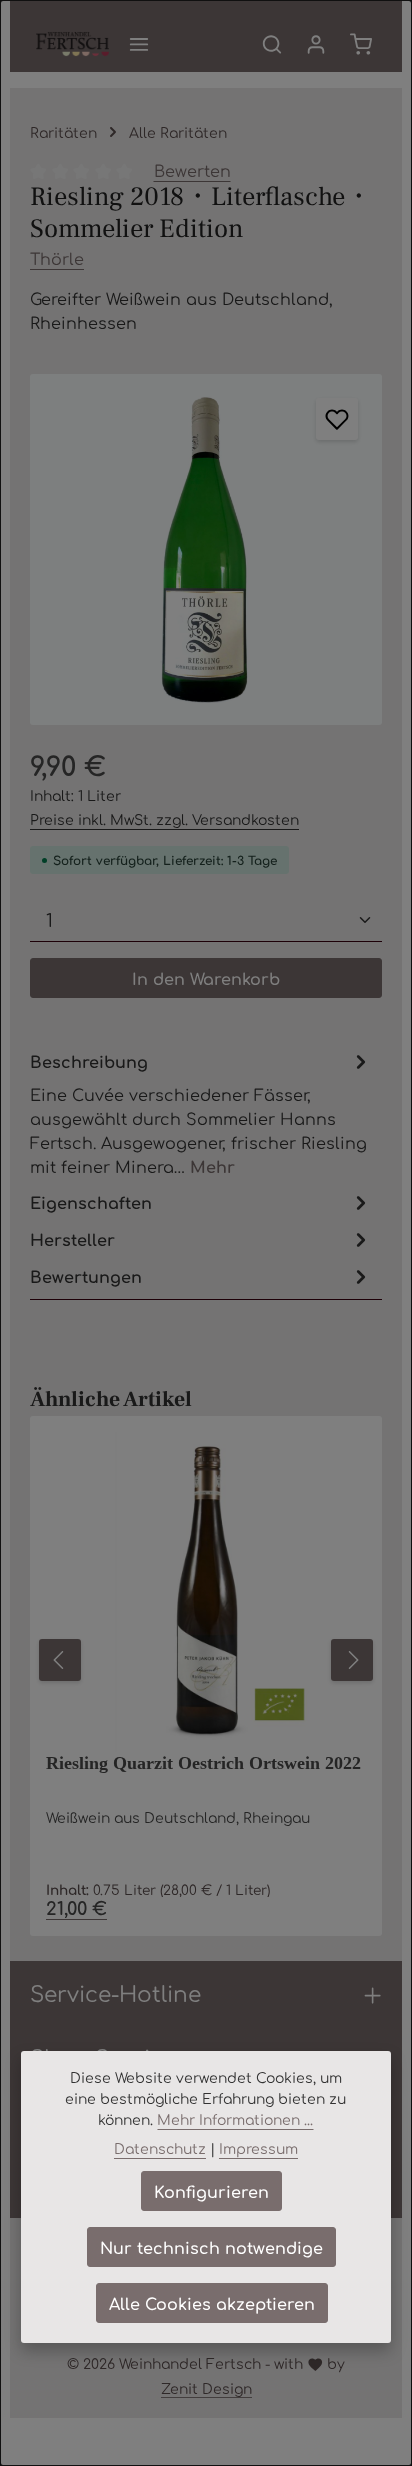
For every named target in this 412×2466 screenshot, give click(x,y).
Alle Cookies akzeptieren (212, 2303)
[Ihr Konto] (316, 44)
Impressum (258, 2148)
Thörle (57, 258)
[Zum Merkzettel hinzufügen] (337, 419)
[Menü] (139, 44)
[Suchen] (272, 44)
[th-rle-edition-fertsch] (206, 550)
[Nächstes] (352, 1660)
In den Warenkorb (206, 978)
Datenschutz (160, 2148)
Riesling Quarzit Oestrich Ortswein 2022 (203, 1763)
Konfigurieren (211, 2191)
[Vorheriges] (60, 1660)
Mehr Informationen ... (235, 2119)
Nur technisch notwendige (211, 2247)
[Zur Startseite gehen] (72, 44)
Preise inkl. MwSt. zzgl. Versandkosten (164, 819)
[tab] (201, 1112)
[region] (206, 550)
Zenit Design (206, 2388)
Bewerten (192, 170)
